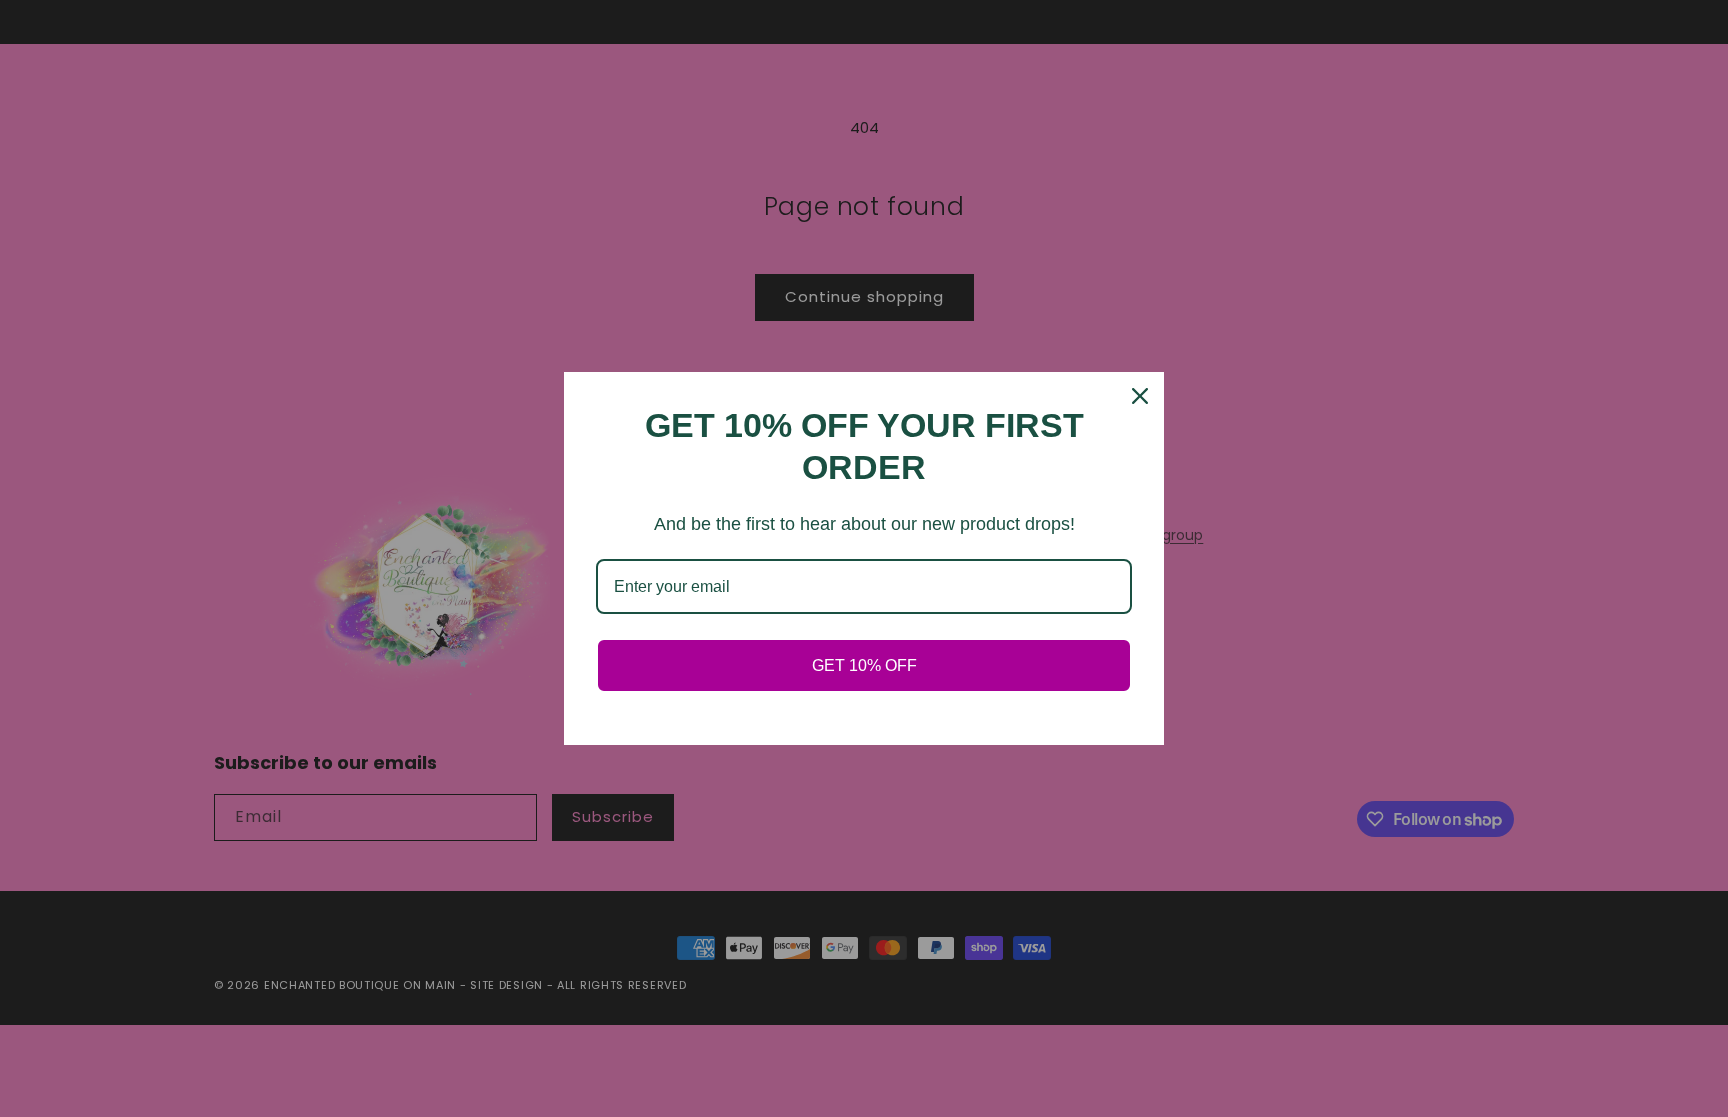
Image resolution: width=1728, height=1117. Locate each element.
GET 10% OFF (864, 665)
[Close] (1140, 396)
